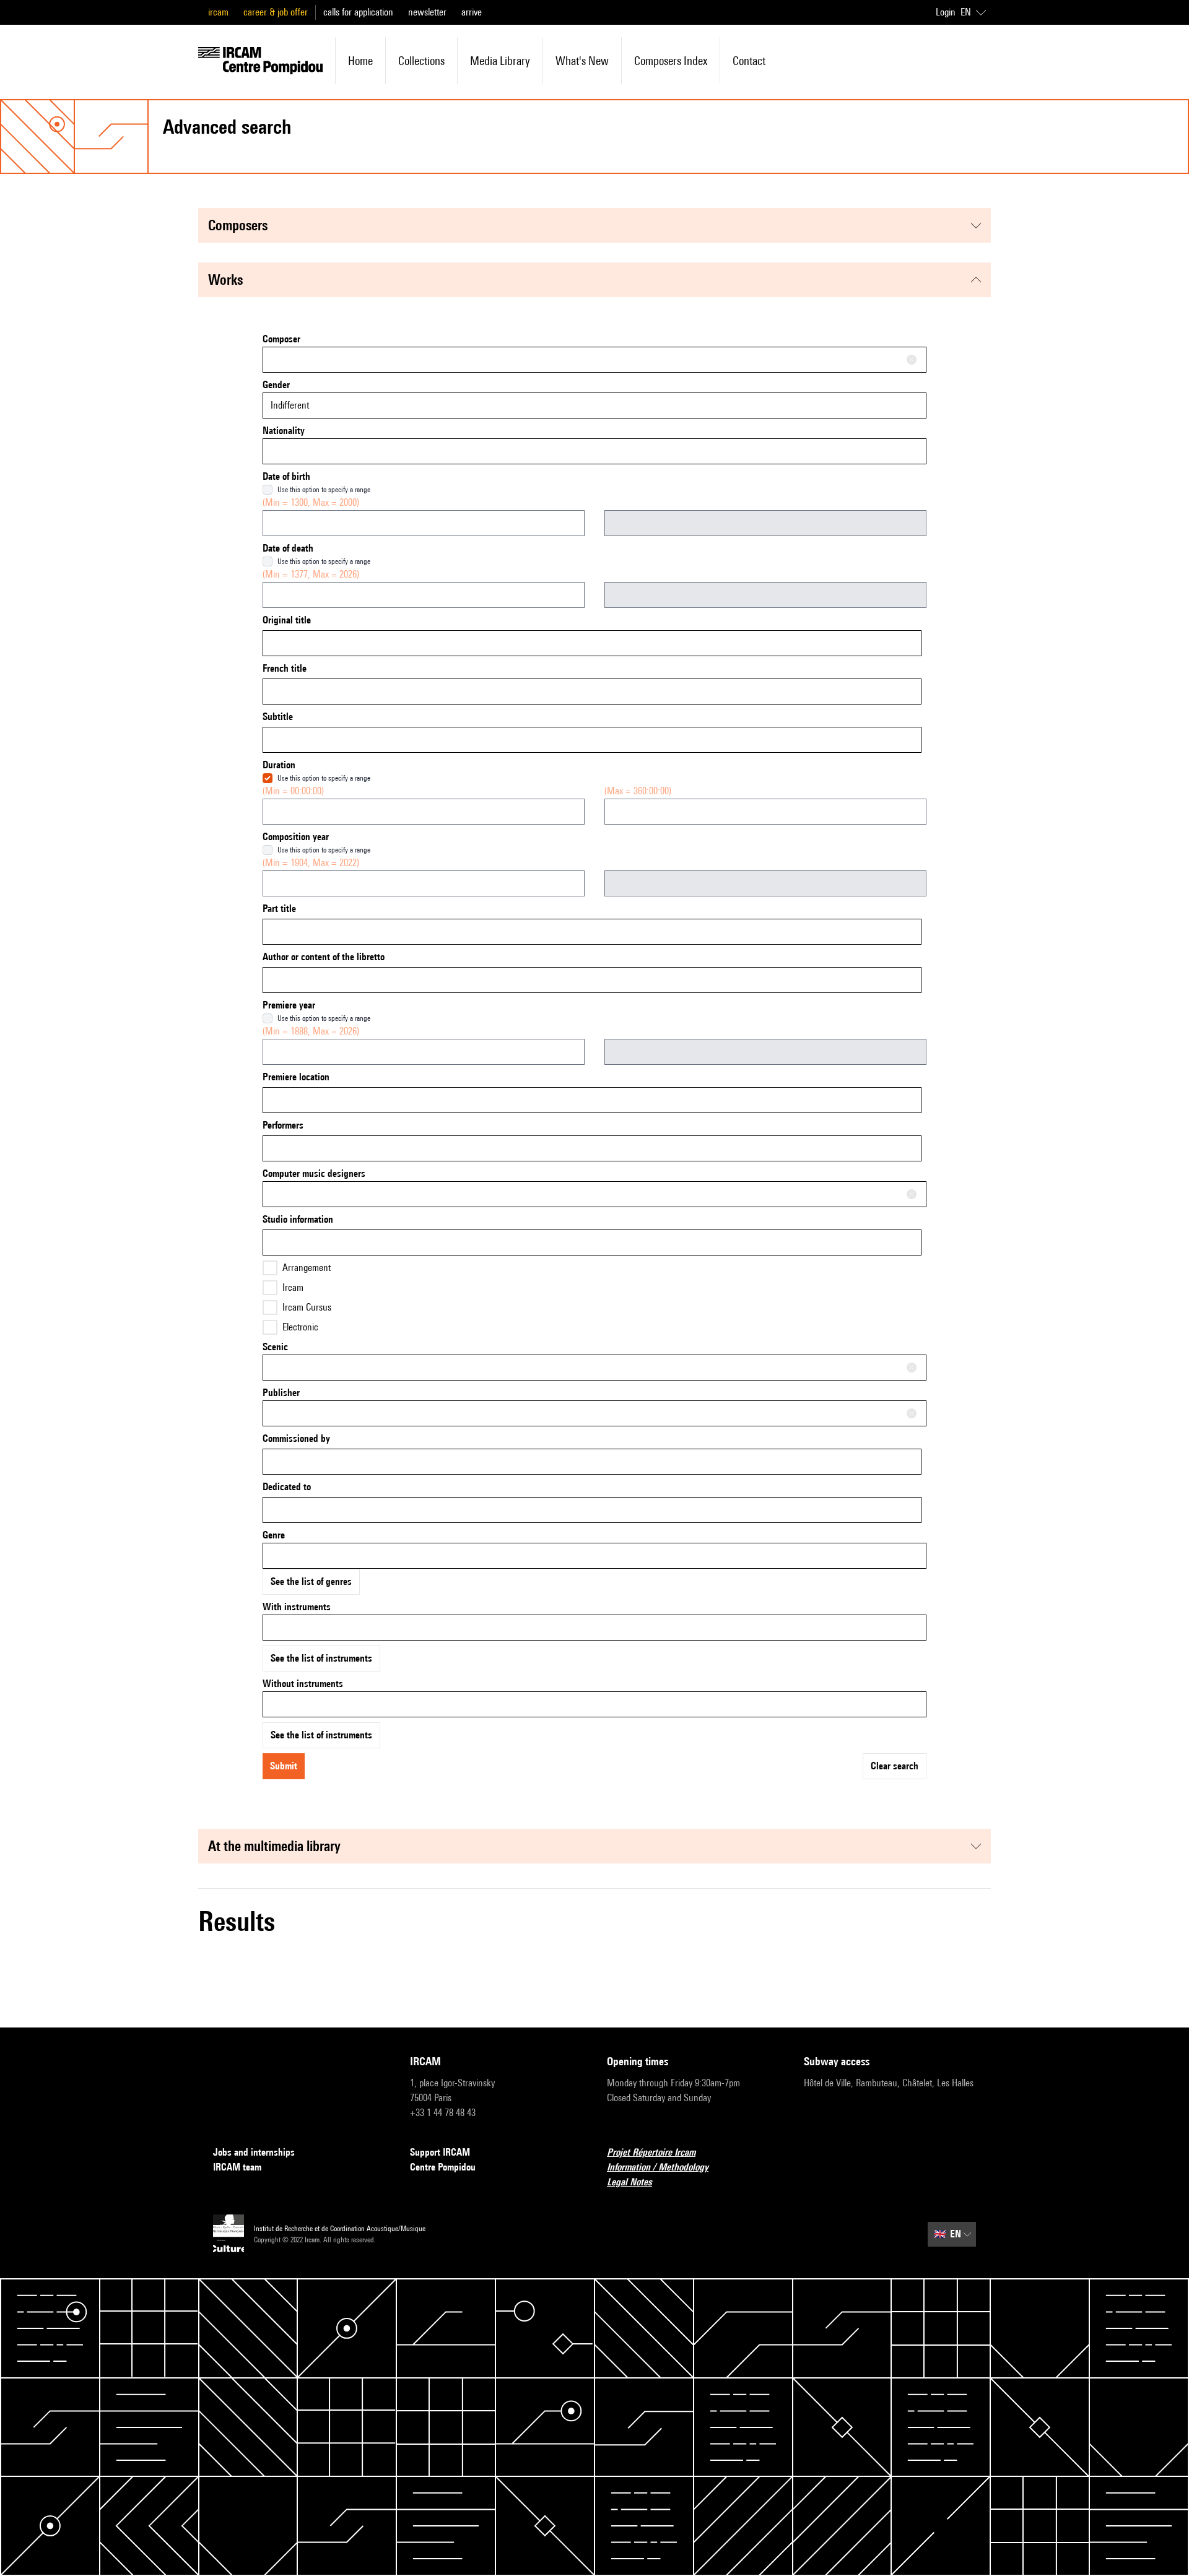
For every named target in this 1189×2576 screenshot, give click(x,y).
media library (500, 61)
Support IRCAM (440, 2152)
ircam (218, 12)
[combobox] (594, 360)
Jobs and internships (254, 2152)
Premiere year (289, 1005)
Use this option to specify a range (324, 489)
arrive (472, 12)
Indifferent (290, 405)
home (360, 61)
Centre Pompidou (443, 2167)
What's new (582, 61)
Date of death (288, 548)
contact (749, 61)
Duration (279, 765)
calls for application (358, 12)
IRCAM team (237, 2167)
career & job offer (276, 12)
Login (946, 12)
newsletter (427, 12)
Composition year (296, 837)
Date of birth (286, 476)
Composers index (671, 61)
